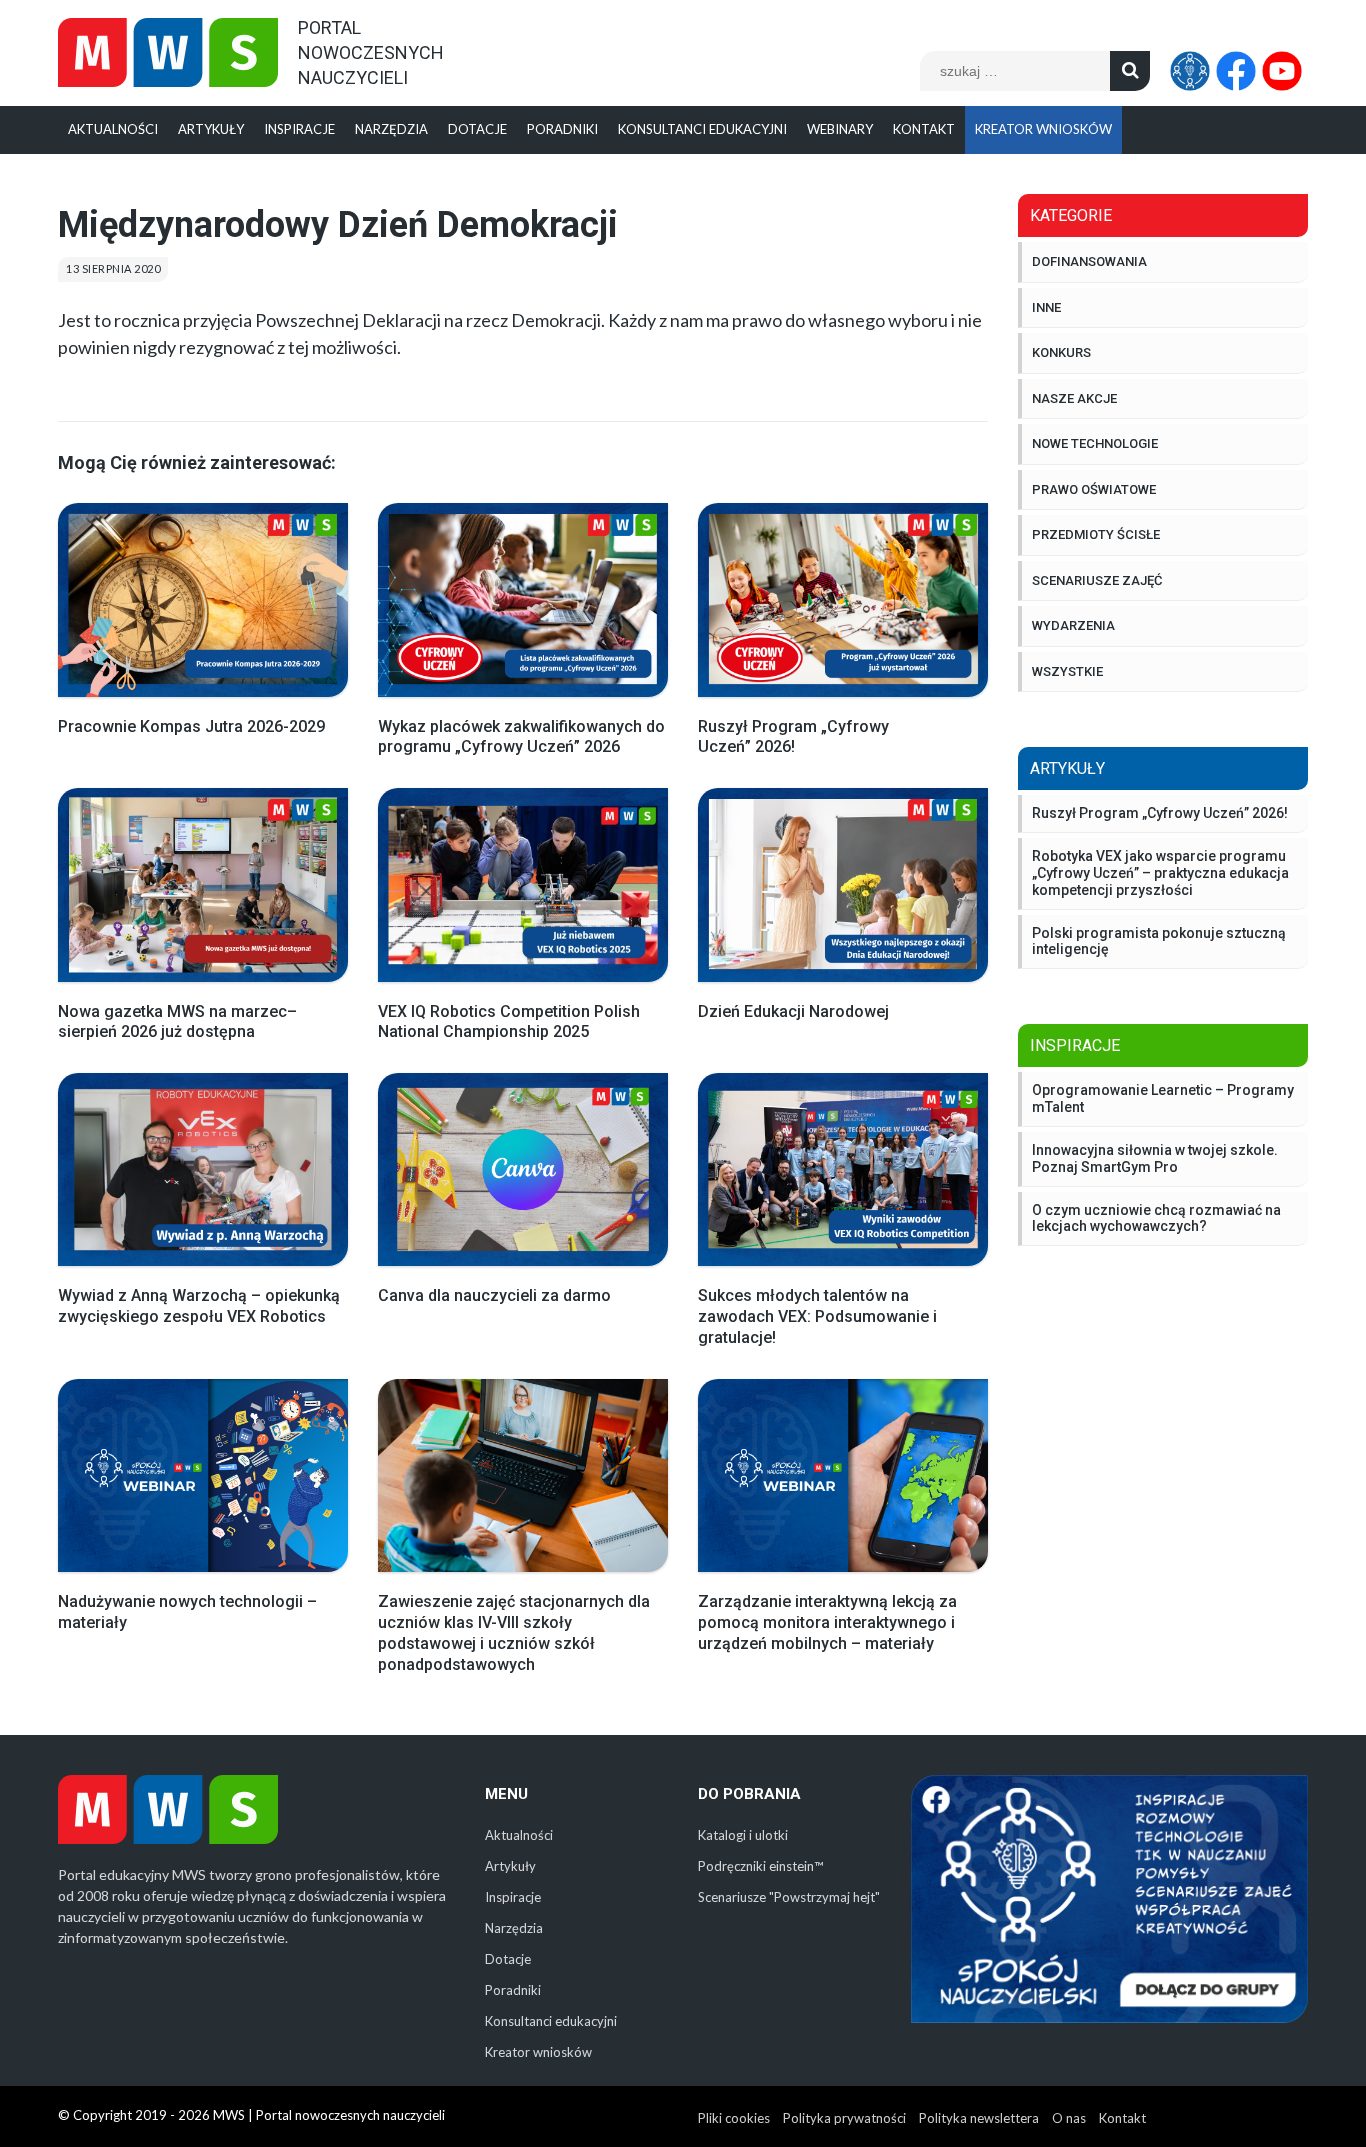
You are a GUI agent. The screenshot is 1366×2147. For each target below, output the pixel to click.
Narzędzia (391, 129)
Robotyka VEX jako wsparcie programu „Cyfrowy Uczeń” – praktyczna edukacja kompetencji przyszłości (1160, 873)
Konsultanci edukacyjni (702, 129)
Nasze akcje (1074, 398)
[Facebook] (1239, 71)
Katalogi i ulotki (743, 1835)
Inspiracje (299, 129)
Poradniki (562, 129)
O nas (1069, 2118)
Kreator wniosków (1043, 129)
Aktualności (113, 129)
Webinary (840, 129)
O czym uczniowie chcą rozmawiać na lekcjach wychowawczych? (1156, 1218)
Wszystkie (1067, 671)
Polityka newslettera (979, 2118)
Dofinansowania (1089, 261)
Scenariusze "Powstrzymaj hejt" (789, 1897)
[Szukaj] (1130, 71)
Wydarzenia (1073, 625)
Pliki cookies (734, 2118)
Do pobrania (749, 1794)
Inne (1046, 307)
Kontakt (924, 129)
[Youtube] (1285, 71)
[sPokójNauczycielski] (1193, 71)
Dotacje (477, 129)
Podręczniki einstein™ (760, 1866)
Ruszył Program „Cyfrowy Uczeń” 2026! (1160, 813)
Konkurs (1061, 352)
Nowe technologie (1095, 443)
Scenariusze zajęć (1097, 580)
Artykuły (211, 129)
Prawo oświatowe (1094, 489)
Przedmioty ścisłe (1096, 534)
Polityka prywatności (844, 2118)
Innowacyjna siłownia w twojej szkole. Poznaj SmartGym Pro (1155, 1158)
